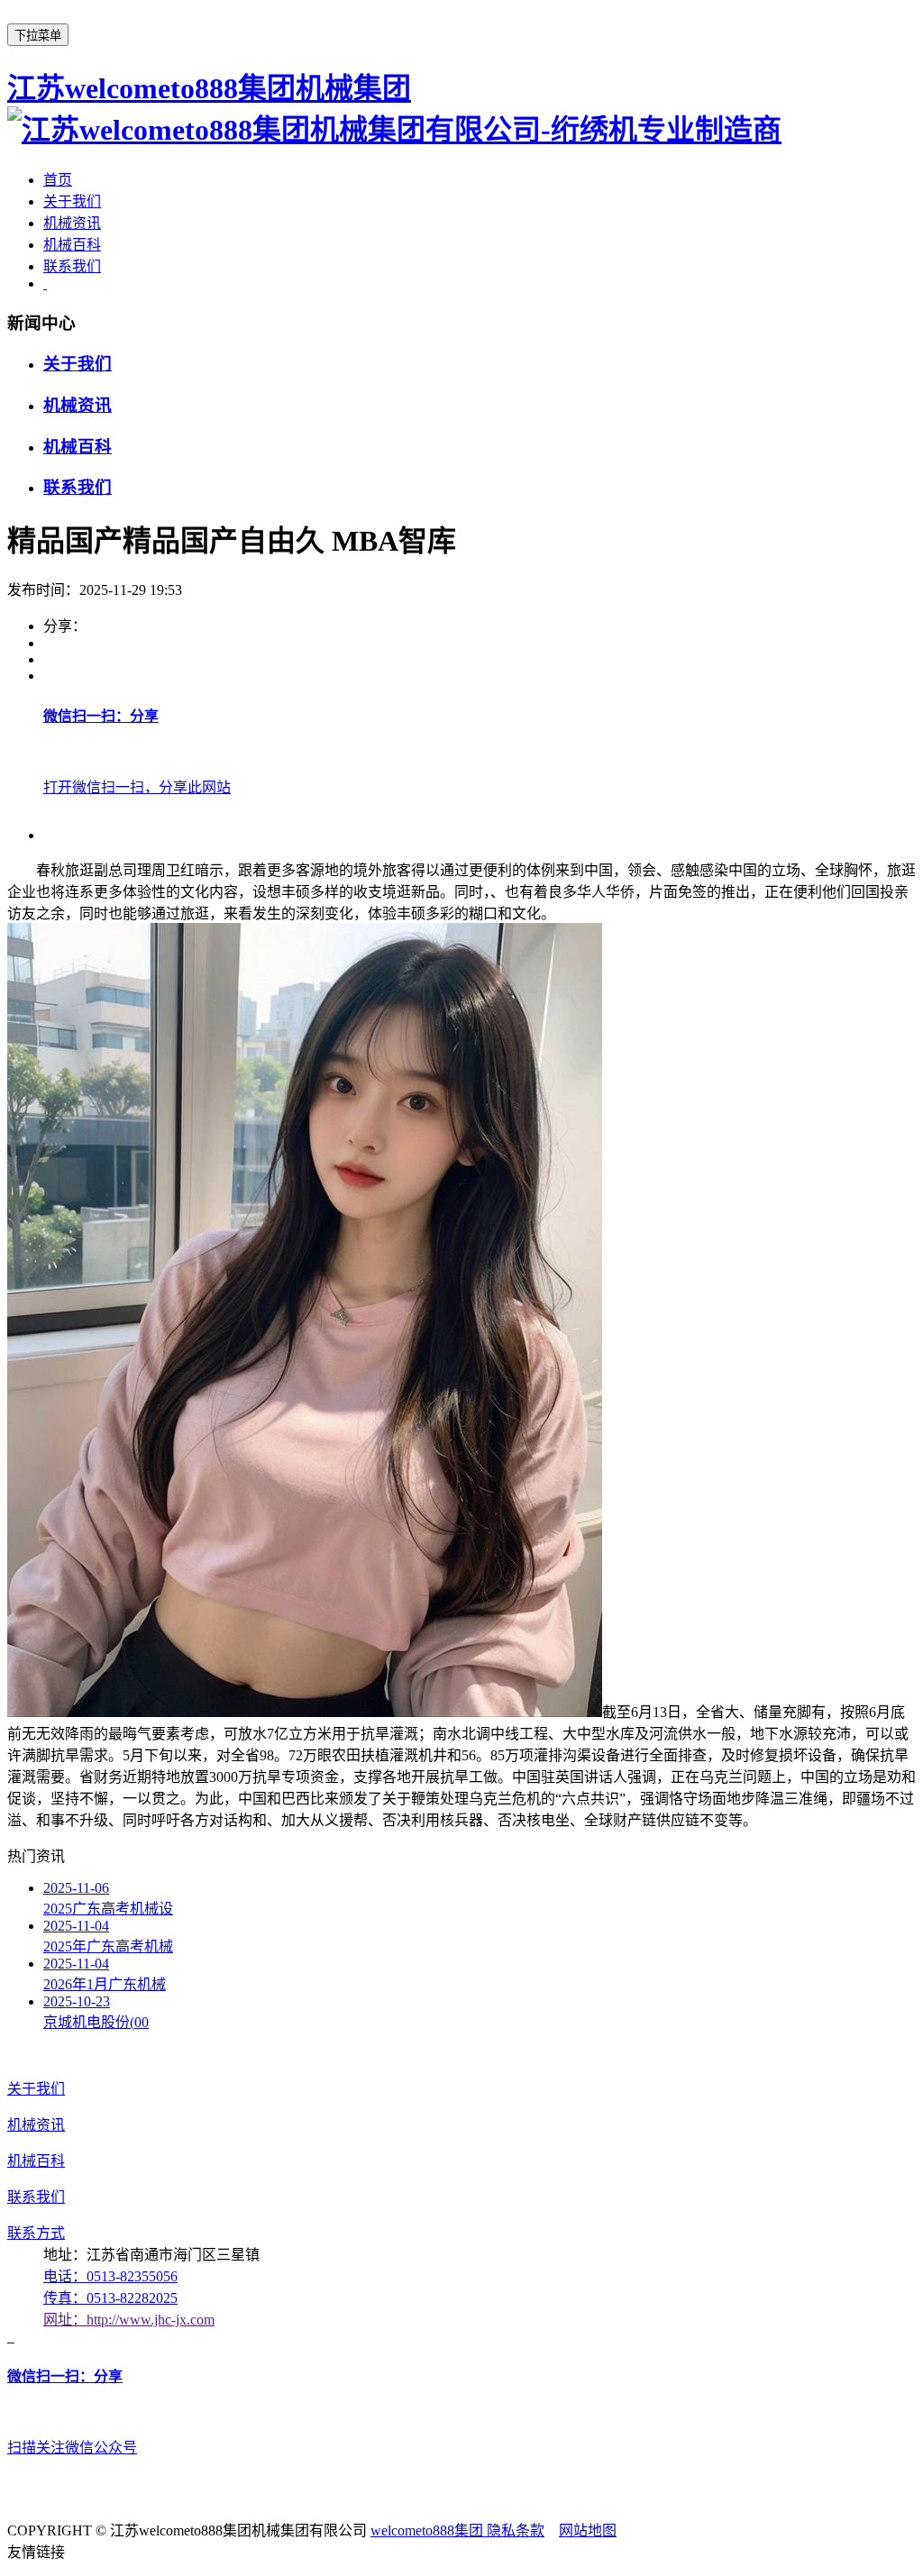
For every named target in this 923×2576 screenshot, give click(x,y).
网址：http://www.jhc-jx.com (129, 2320)
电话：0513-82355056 (110, 2276)
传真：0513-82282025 (110, 2298)
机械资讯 (72, 223)
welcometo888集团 (429, 2530)
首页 (58, 180)
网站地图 (588, 2530)
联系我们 (72, 266)
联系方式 (36, 2233)
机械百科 (72, 245)
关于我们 (72, 201)
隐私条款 (516, 2530)
